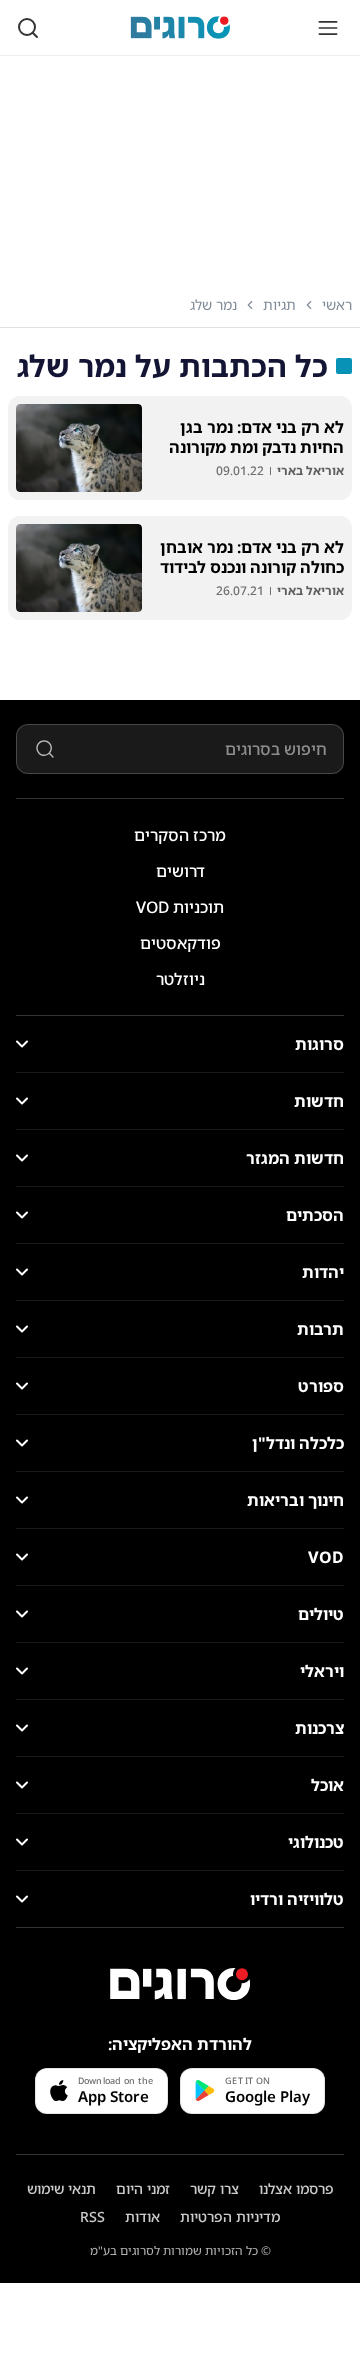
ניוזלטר (180, 979)
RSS (92, 2216)
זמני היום (143, 2188)
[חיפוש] (28, 28)
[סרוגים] (180, 1984)
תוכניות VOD (180, 907)
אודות (142, 2216)
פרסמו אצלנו (296, 2188)
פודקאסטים (180, 943)
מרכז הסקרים (180, 835)
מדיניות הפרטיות (230, 2216)
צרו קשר (214, 2188)
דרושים (180, 871)
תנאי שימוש (61, 2188)
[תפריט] (328, 28)
